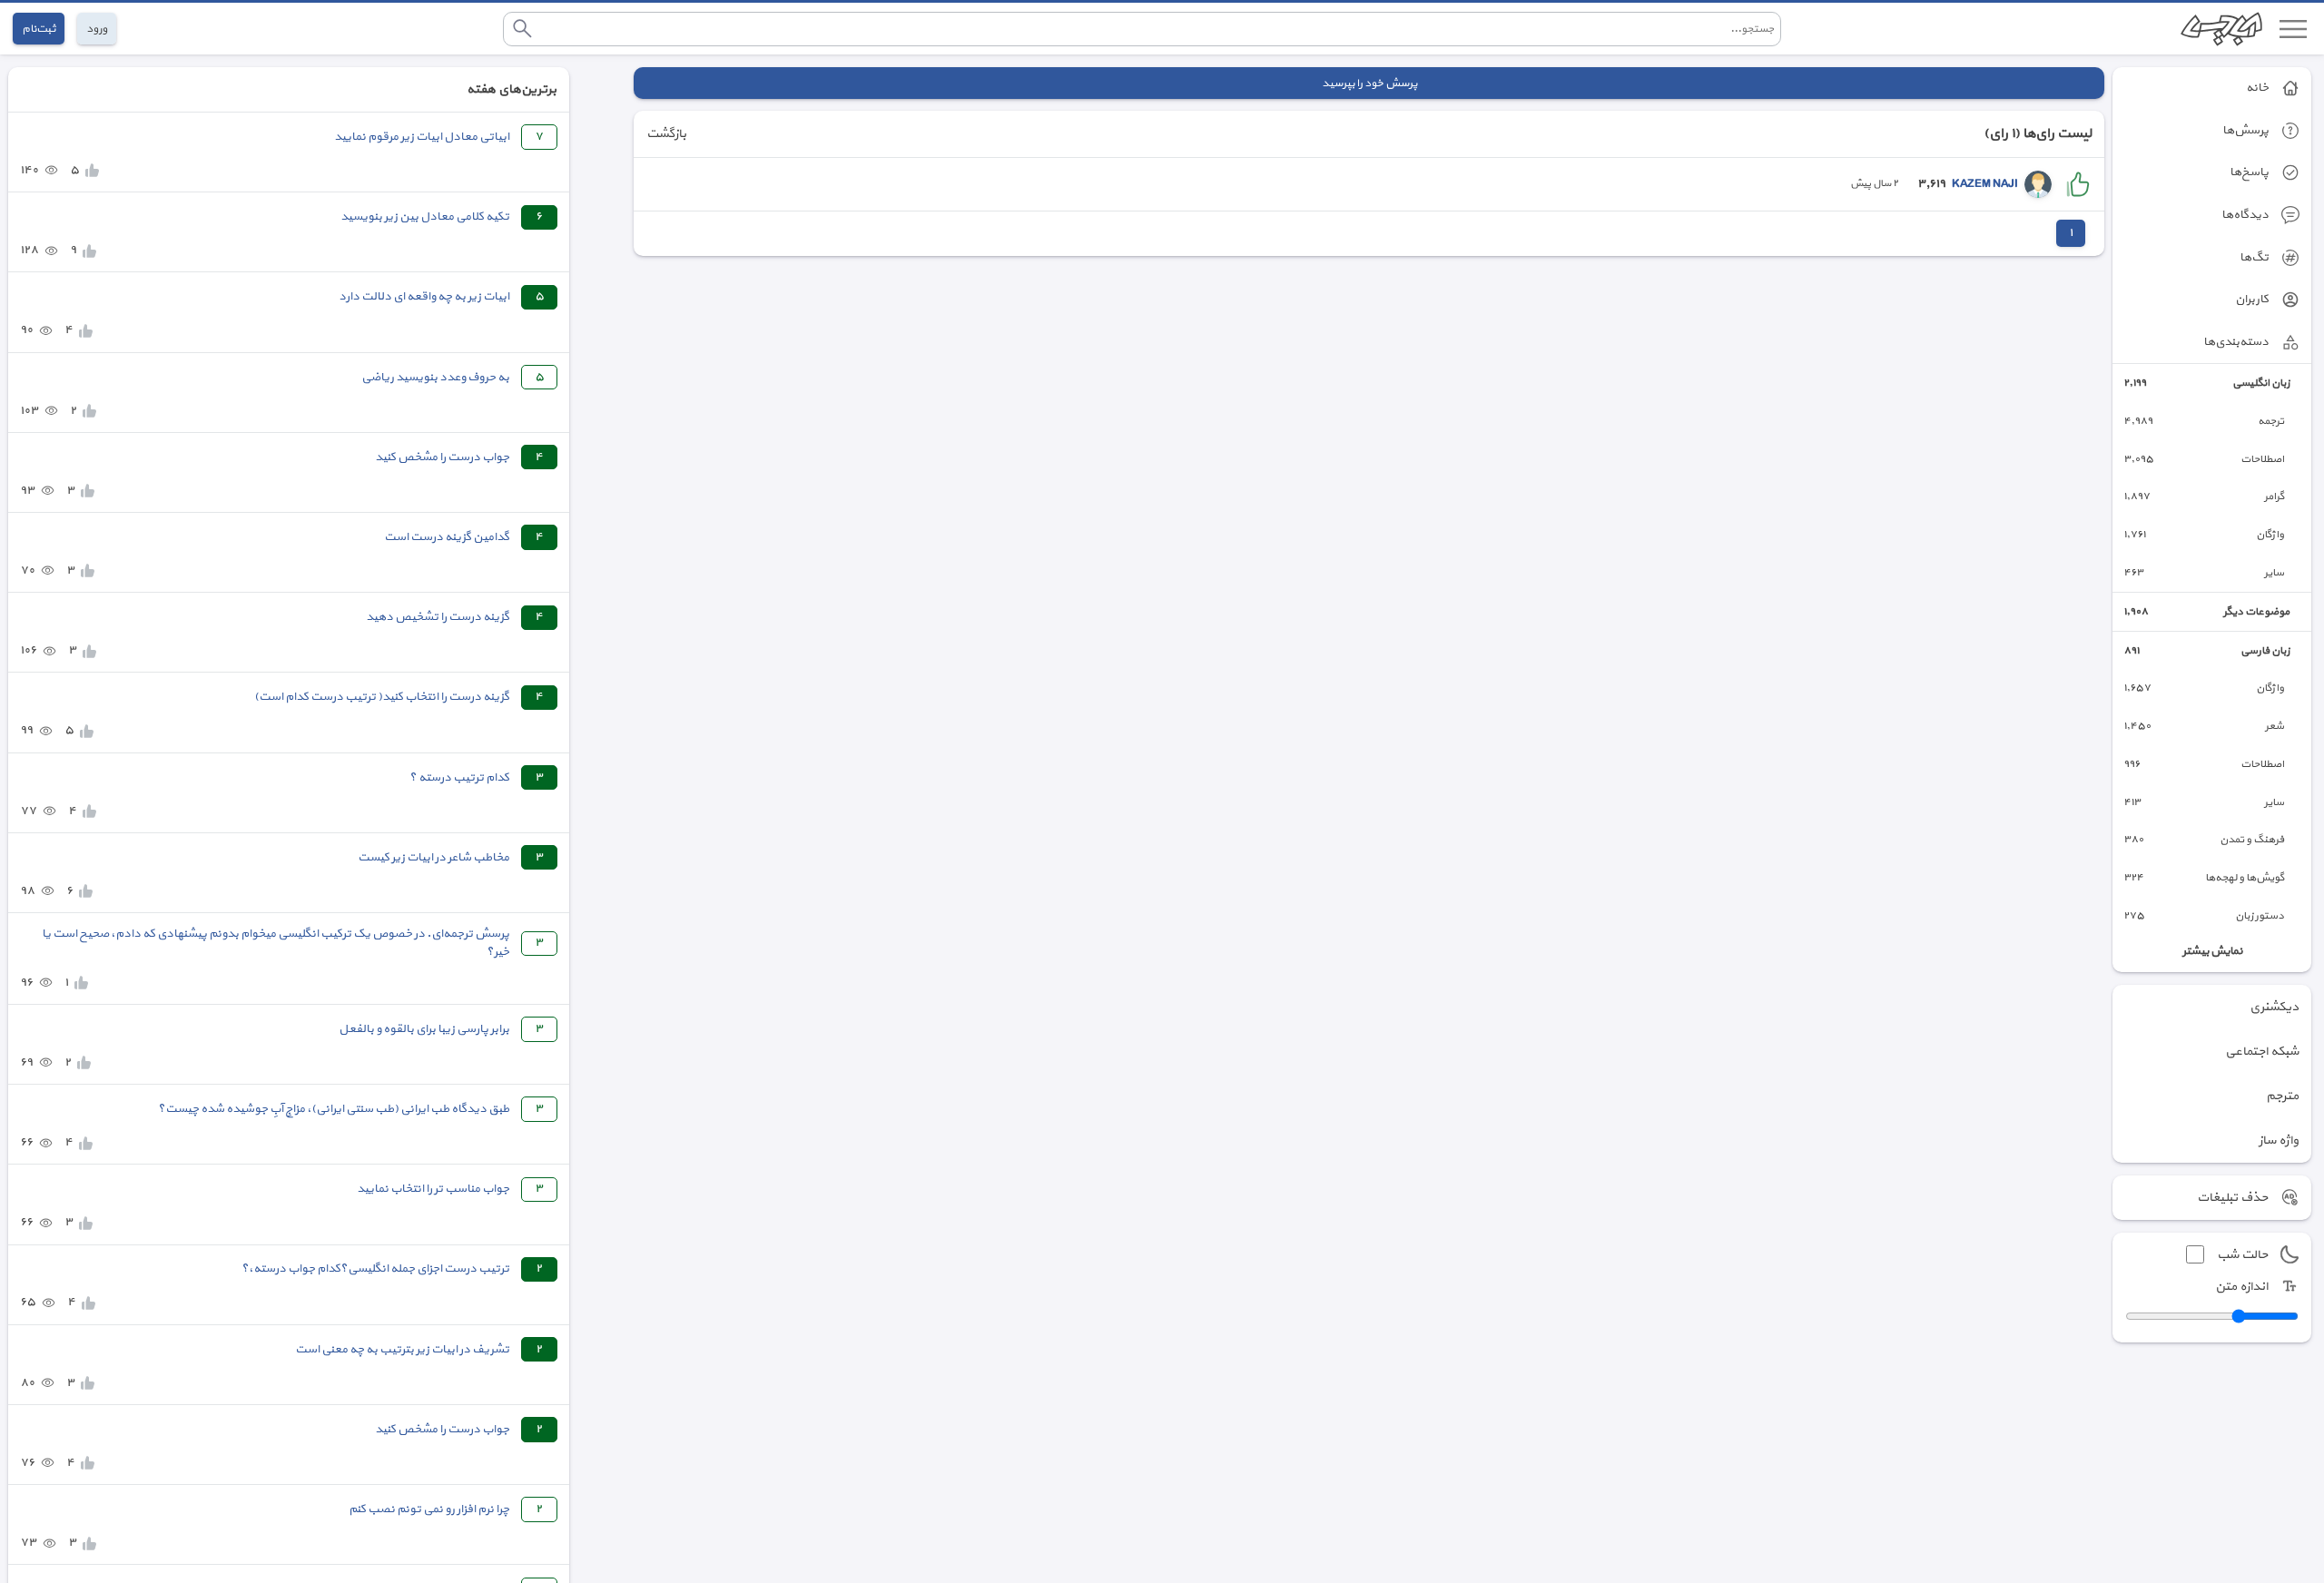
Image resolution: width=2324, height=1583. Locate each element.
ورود (97, 29)
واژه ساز (2279, 1141)
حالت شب (2242, 1255)
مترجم (2282, 1096)
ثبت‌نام (39, 29)
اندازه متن (2241, 1287)
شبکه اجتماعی (2262, 1052)
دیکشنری (2274, 1007)
